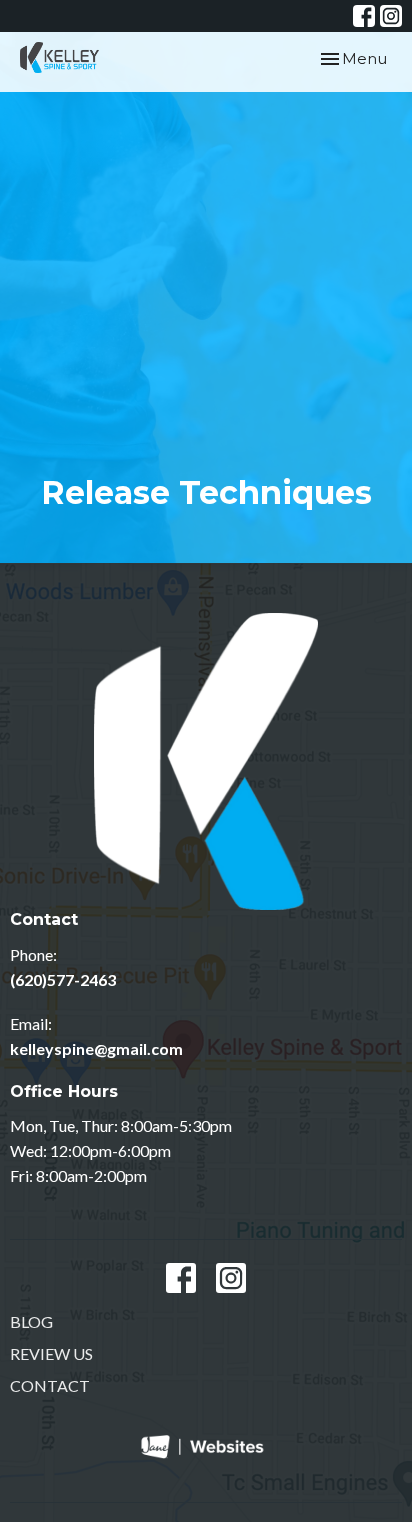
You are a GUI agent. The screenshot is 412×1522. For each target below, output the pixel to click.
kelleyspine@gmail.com (96, 1048)
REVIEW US (51, 1353)
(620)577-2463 (63, 979)
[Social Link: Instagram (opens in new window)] (391, 16)
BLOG (31, 1321)
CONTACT (50, 1385)
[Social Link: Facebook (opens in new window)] (364, 16)
